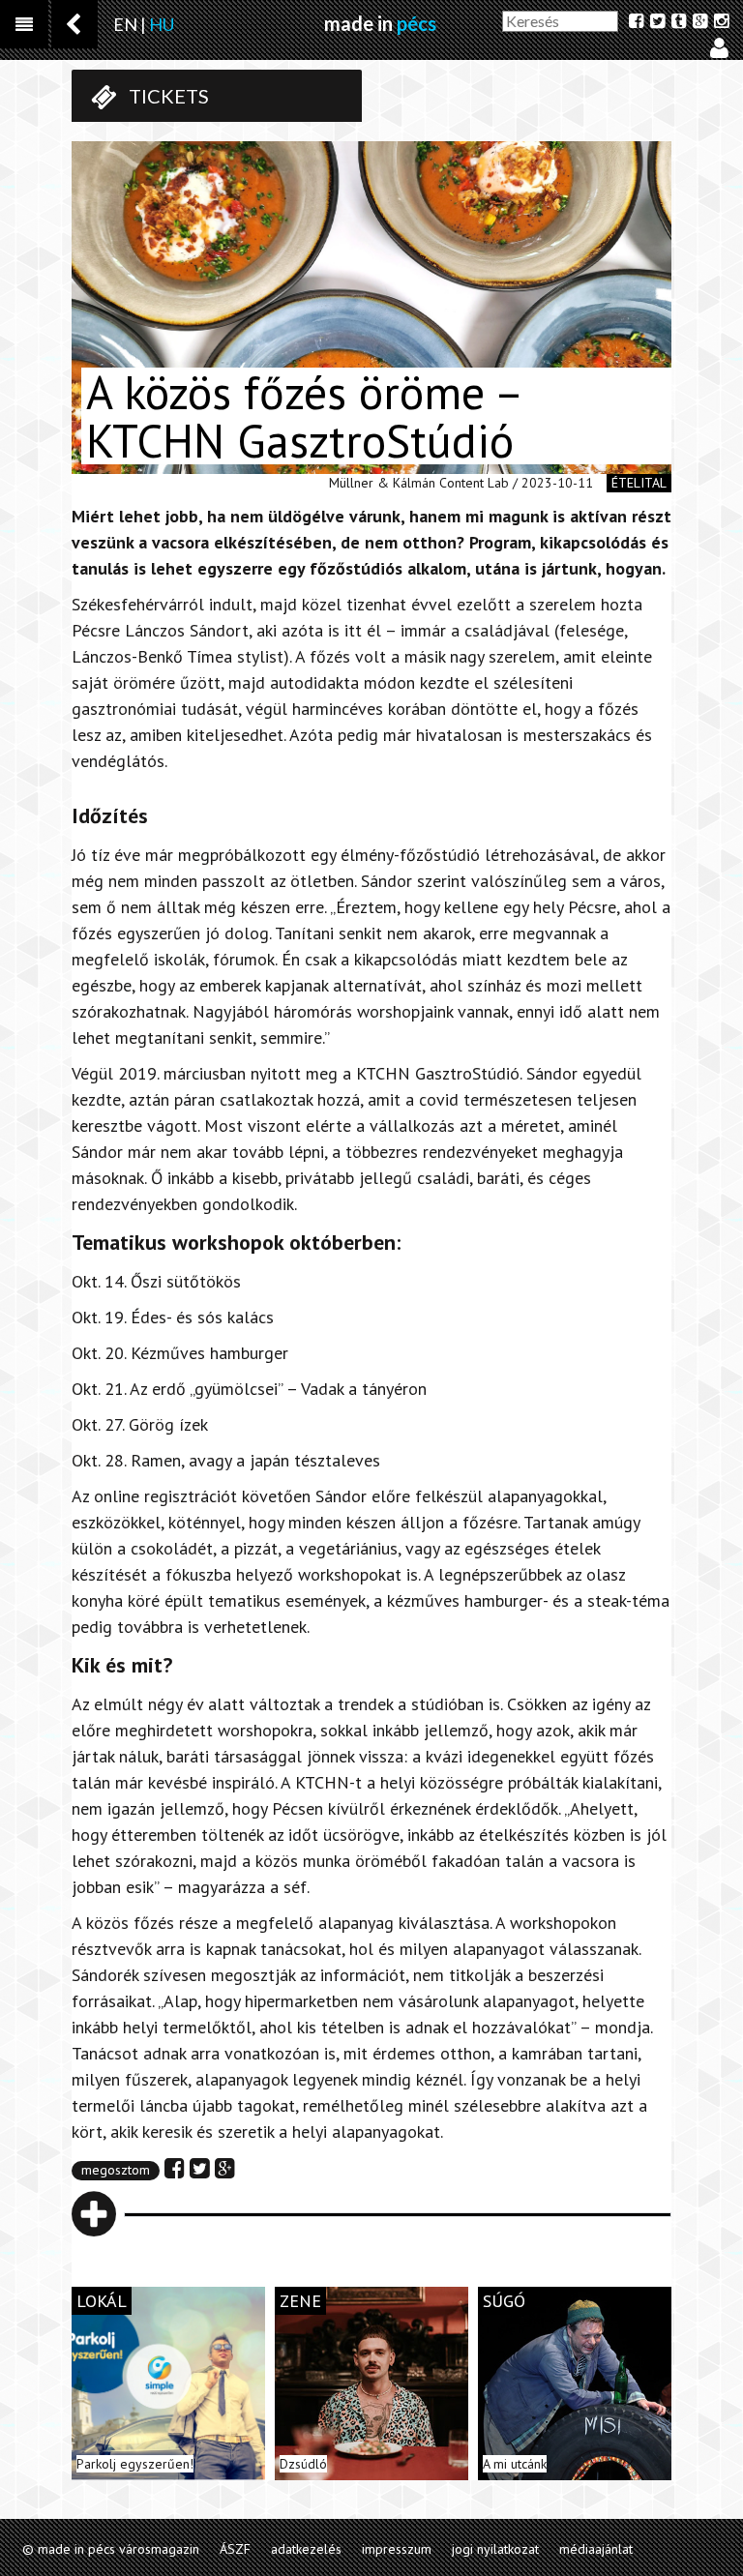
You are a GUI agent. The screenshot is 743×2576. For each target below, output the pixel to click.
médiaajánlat (596, 2549)
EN (125, 24)
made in (380, 23)
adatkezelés (306, 2549)
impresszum (397, 2549)
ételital (639, 483)
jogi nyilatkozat (495, 2549)
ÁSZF (235, 2549)
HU (162, 24)
